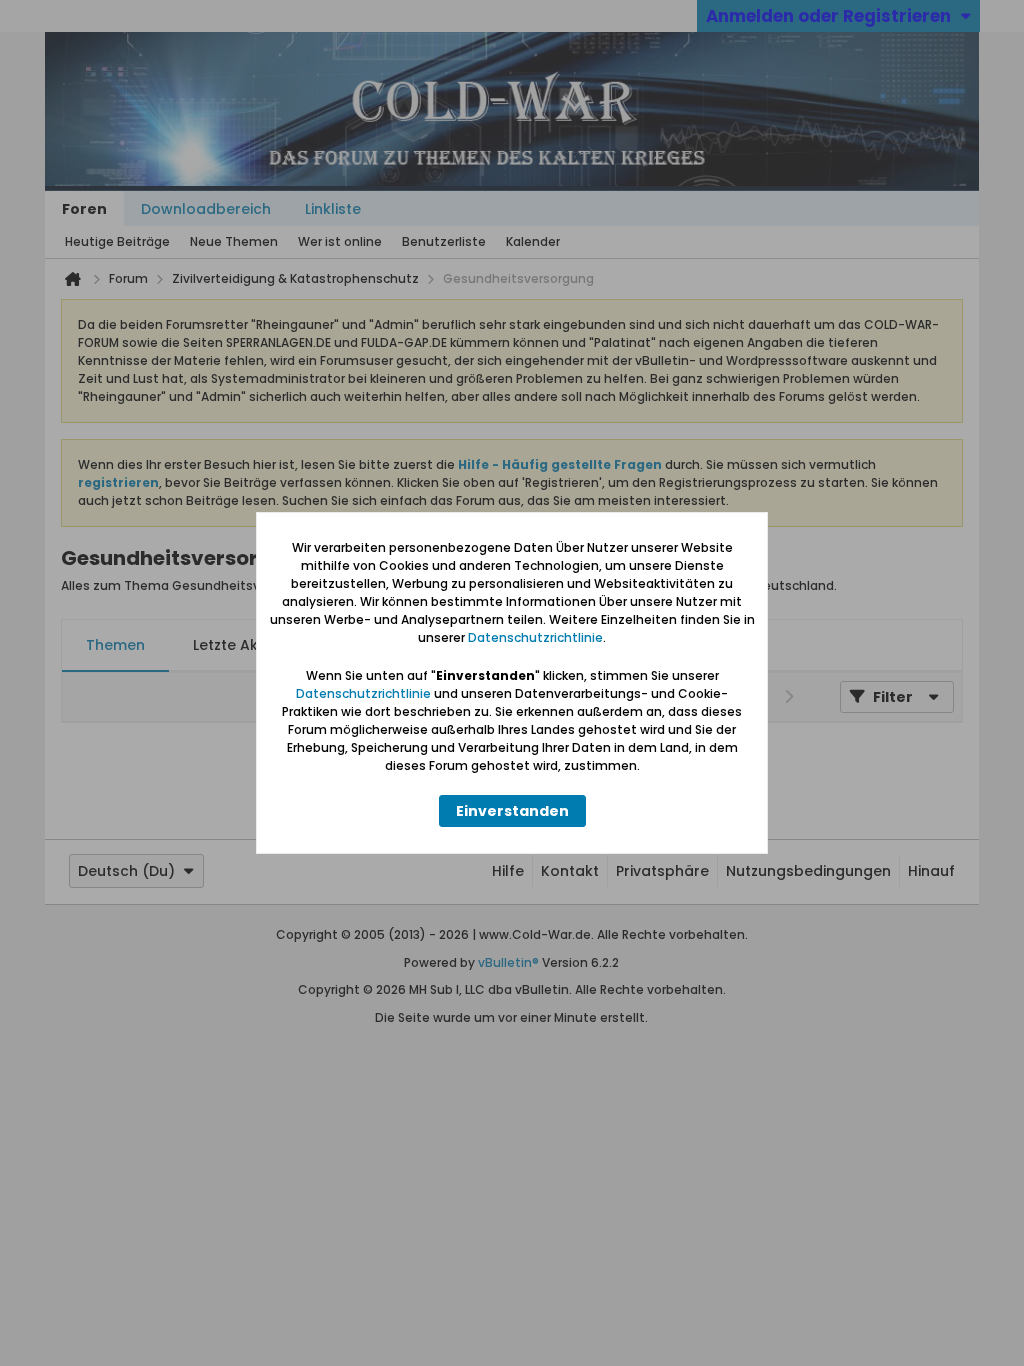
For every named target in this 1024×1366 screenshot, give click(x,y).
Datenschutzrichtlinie (535, 637)
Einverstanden (512, 811)
